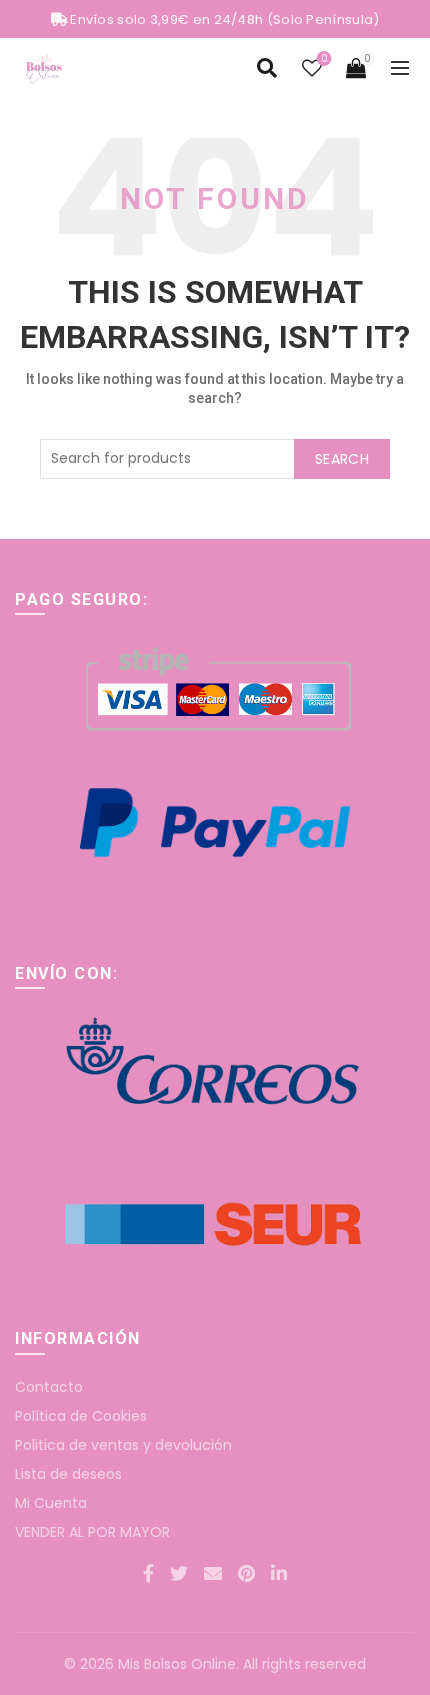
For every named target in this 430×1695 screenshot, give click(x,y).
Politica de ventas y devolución (123, 1445)
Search (342, 459)
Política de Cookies (81, 1416)
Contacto (49, 1387)
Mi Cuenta (51, 1503)
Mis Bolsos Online (177, 1664)
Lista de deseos (68, 1474)
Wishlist (324, 59)
